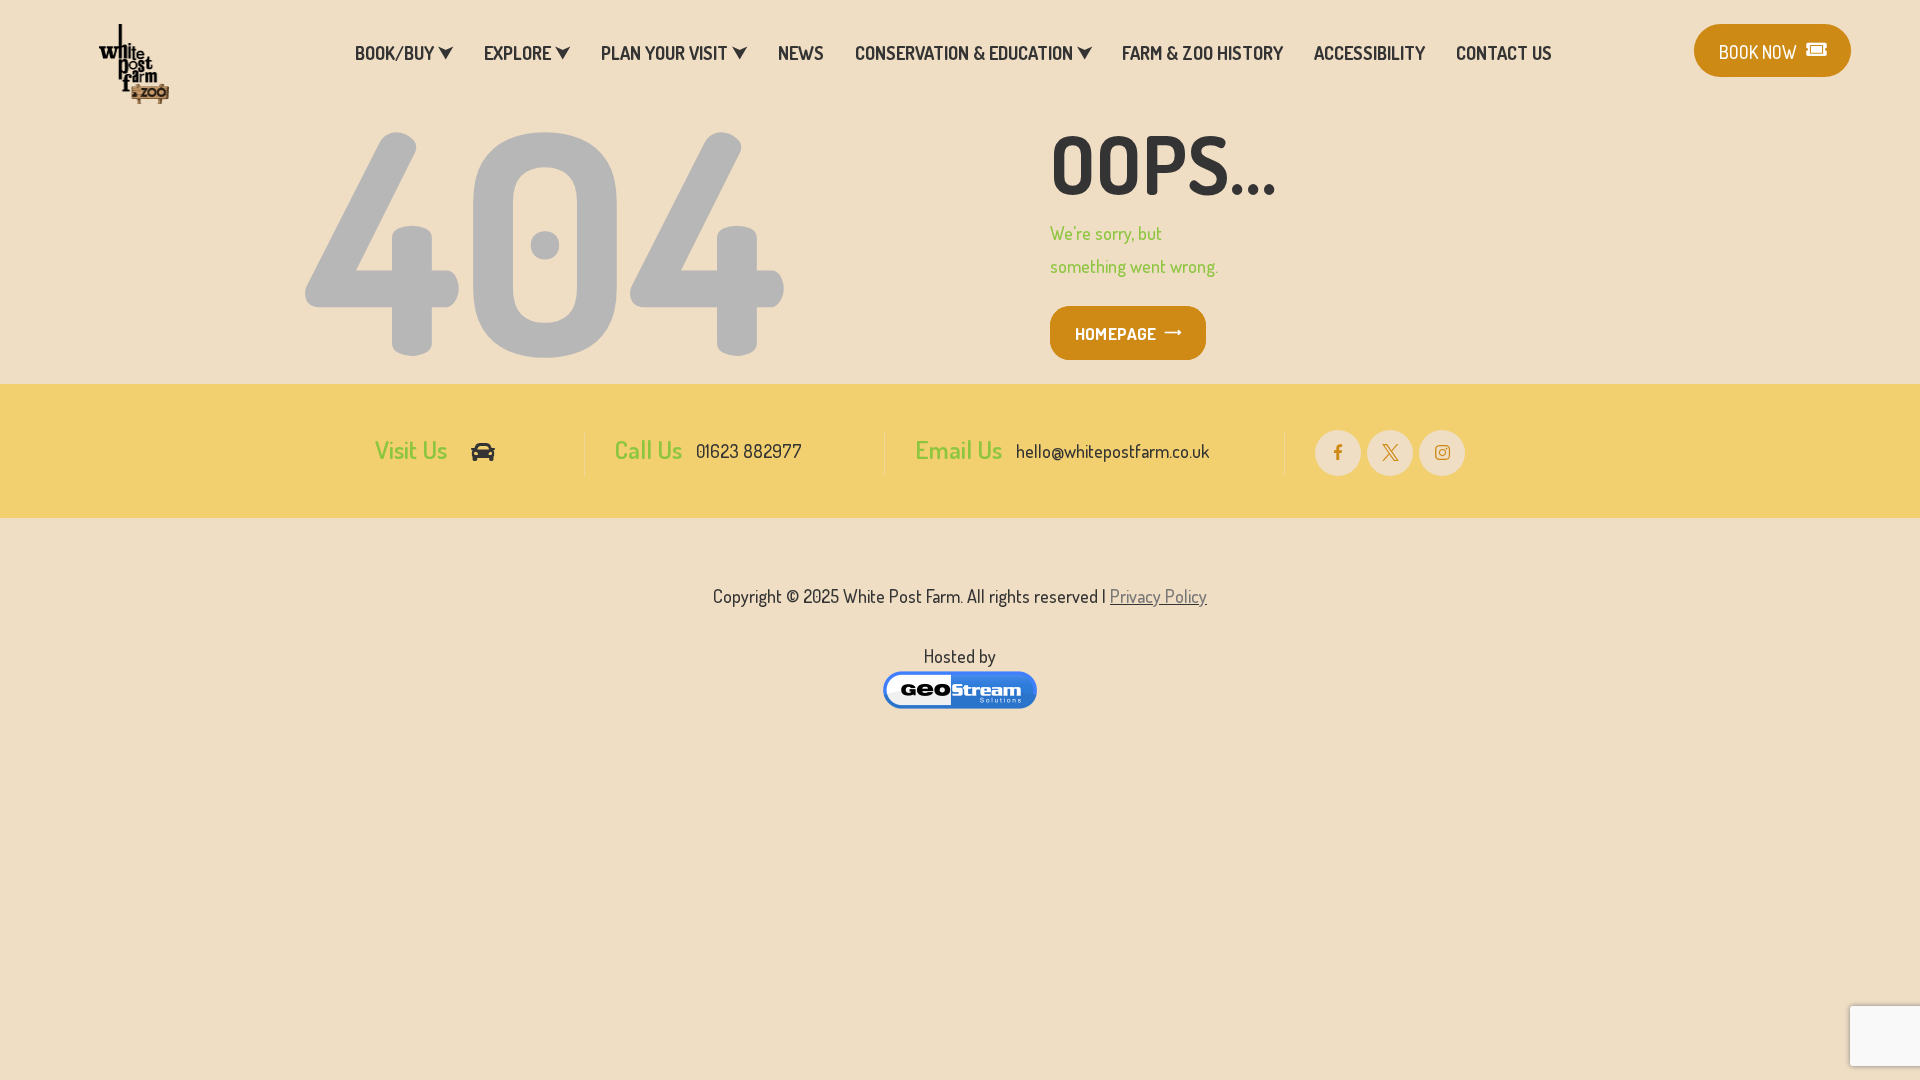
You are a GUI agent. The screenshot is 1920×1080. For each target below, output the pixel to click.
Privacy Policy (1158, 596)
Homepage (1116, 333)
